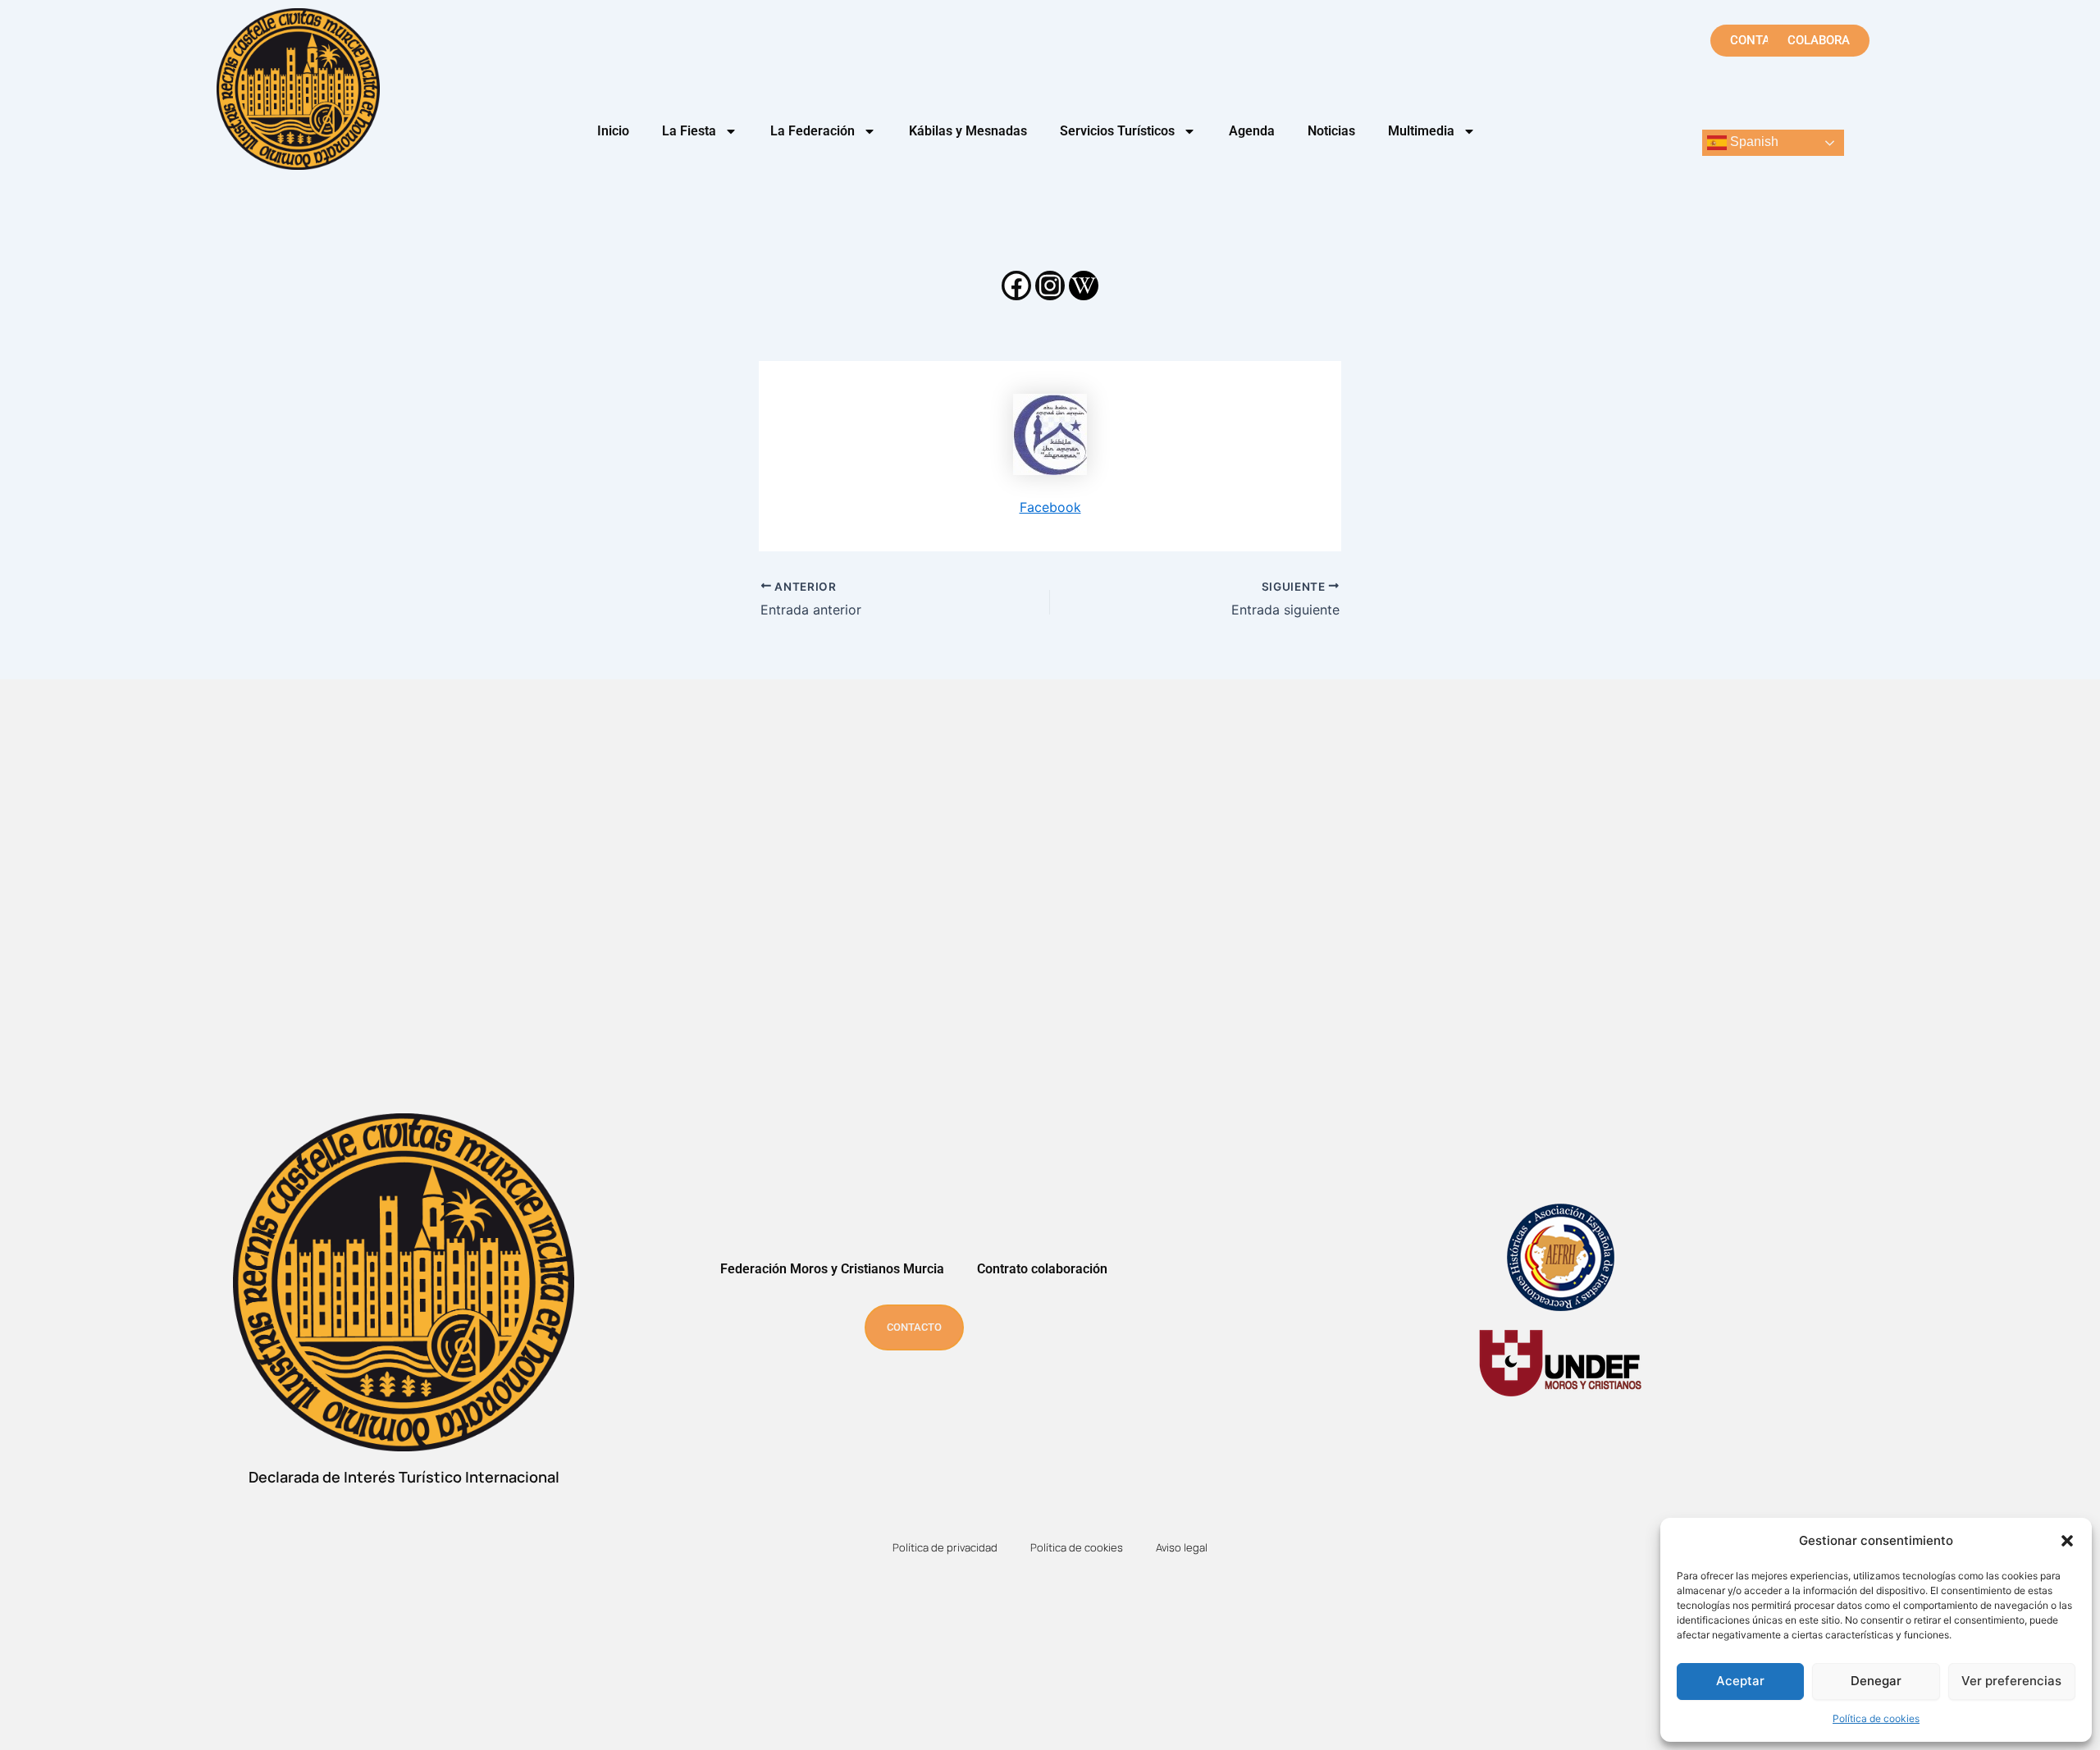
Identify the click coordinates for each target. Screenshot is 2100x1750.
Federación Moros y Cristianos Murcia (832, 1269)
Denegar (1876, 1681)
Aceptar (1740, 1681)
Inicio (613, 131)
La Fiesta (689, 131)
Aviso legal (1182, 1547)
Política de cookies (1876, 1718)
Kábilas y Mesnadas (968, 131)
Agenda (1252, 131)
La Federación (813, 131)
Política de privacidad (945, 1547)
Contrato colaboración (1042, 1269)
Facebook (1050, 507)
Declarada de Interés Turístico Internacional (404, 1477)
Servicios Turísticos (1117, 131)
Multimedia (1421, 131)
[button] (2067, 1541)
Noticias (1331, 131)
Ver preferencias (2011, 1681)
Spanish (1753, 142)
